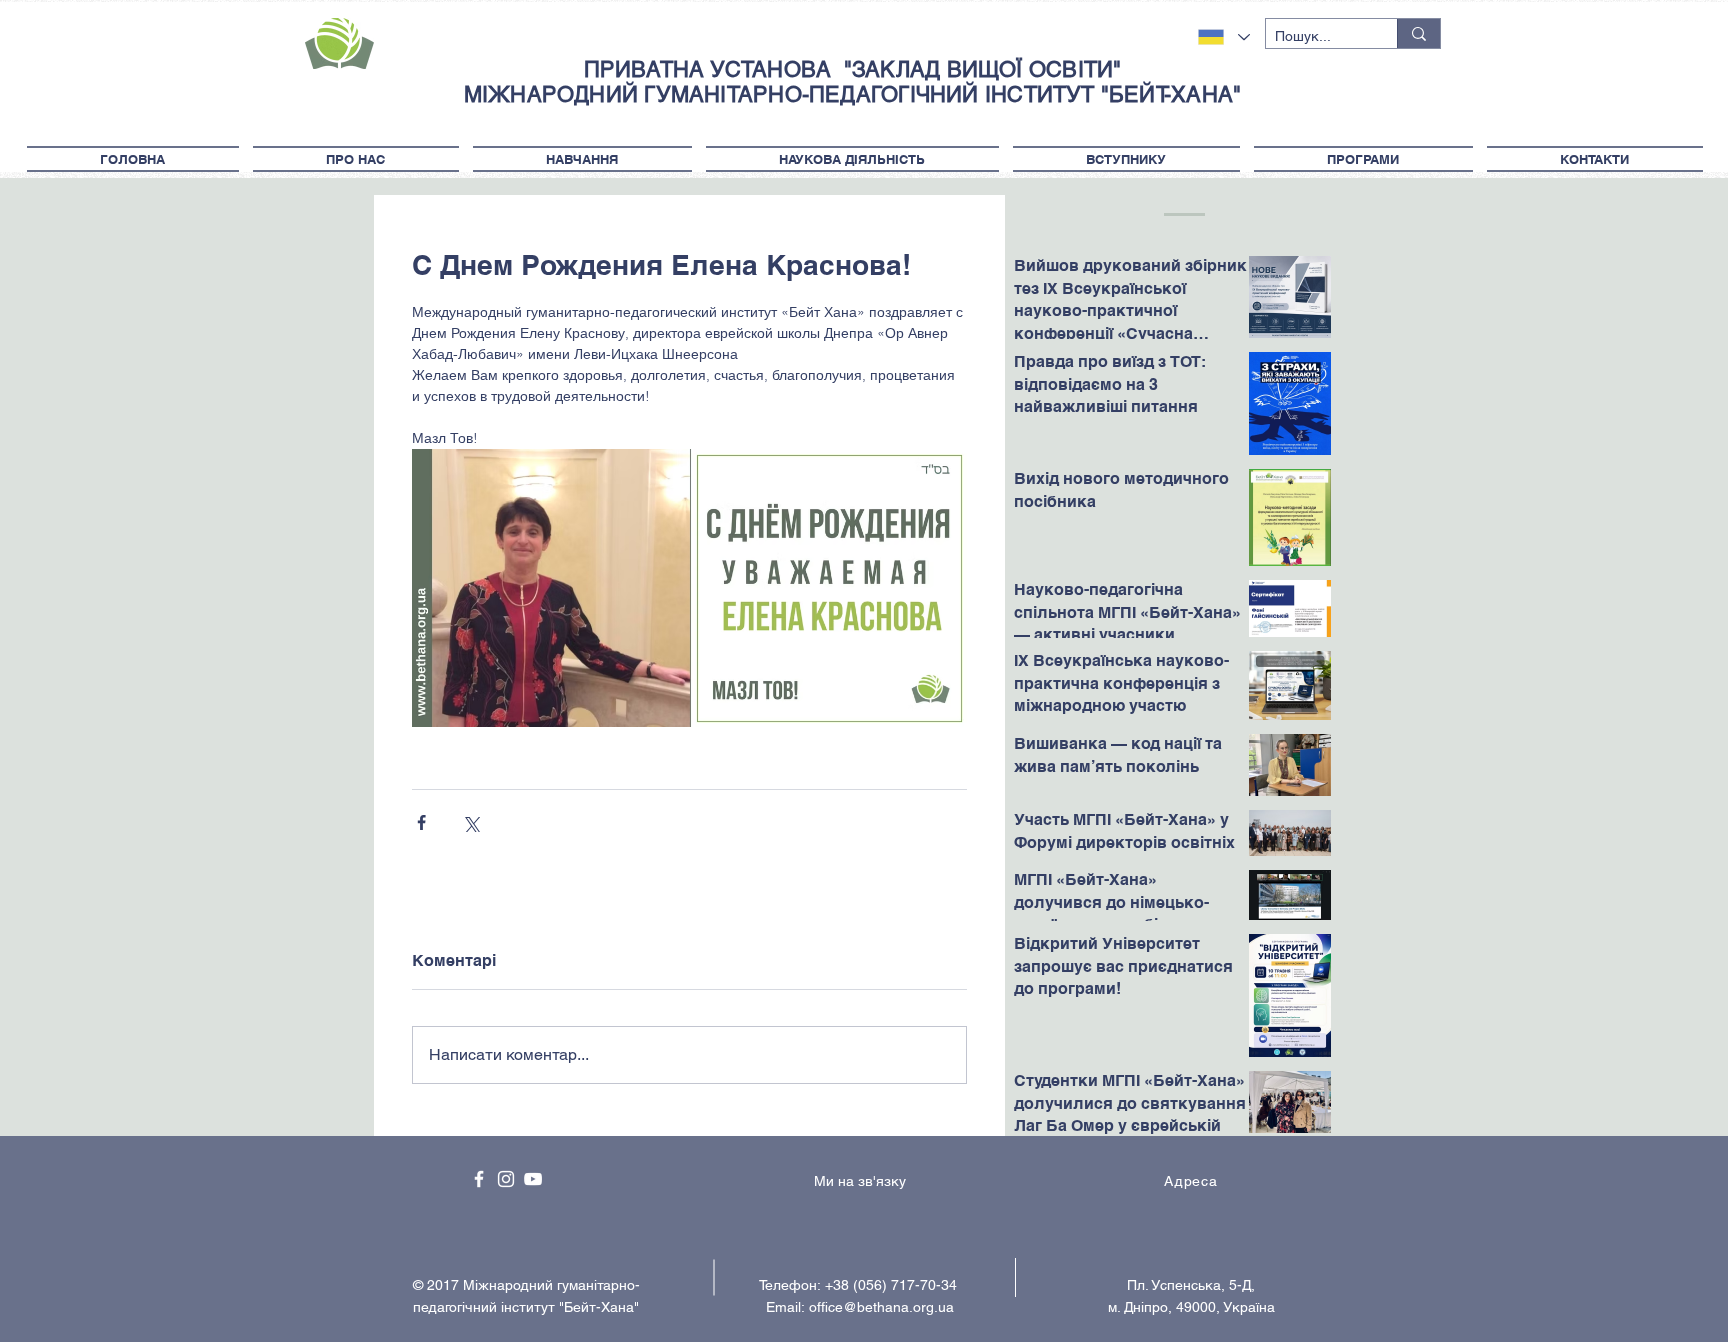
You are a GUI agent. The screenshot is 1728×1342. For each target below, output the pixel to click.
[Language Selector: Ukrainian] (1224, 37)
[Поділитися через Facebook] (421, 822)
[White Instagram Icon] (506, 1179)
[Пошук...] (1418, 33)
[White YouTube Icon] (533, 1179)
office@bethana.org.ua (881, 1307)
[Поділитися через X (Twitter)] (470, 822)
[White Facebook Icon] (479, 1179)
